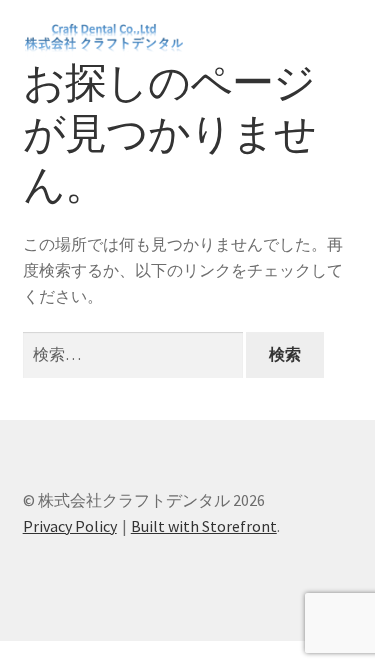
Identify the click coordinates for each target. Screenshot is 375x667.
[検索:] (135, 354)
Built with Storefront (204, 526)
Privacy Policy (70, 526)
